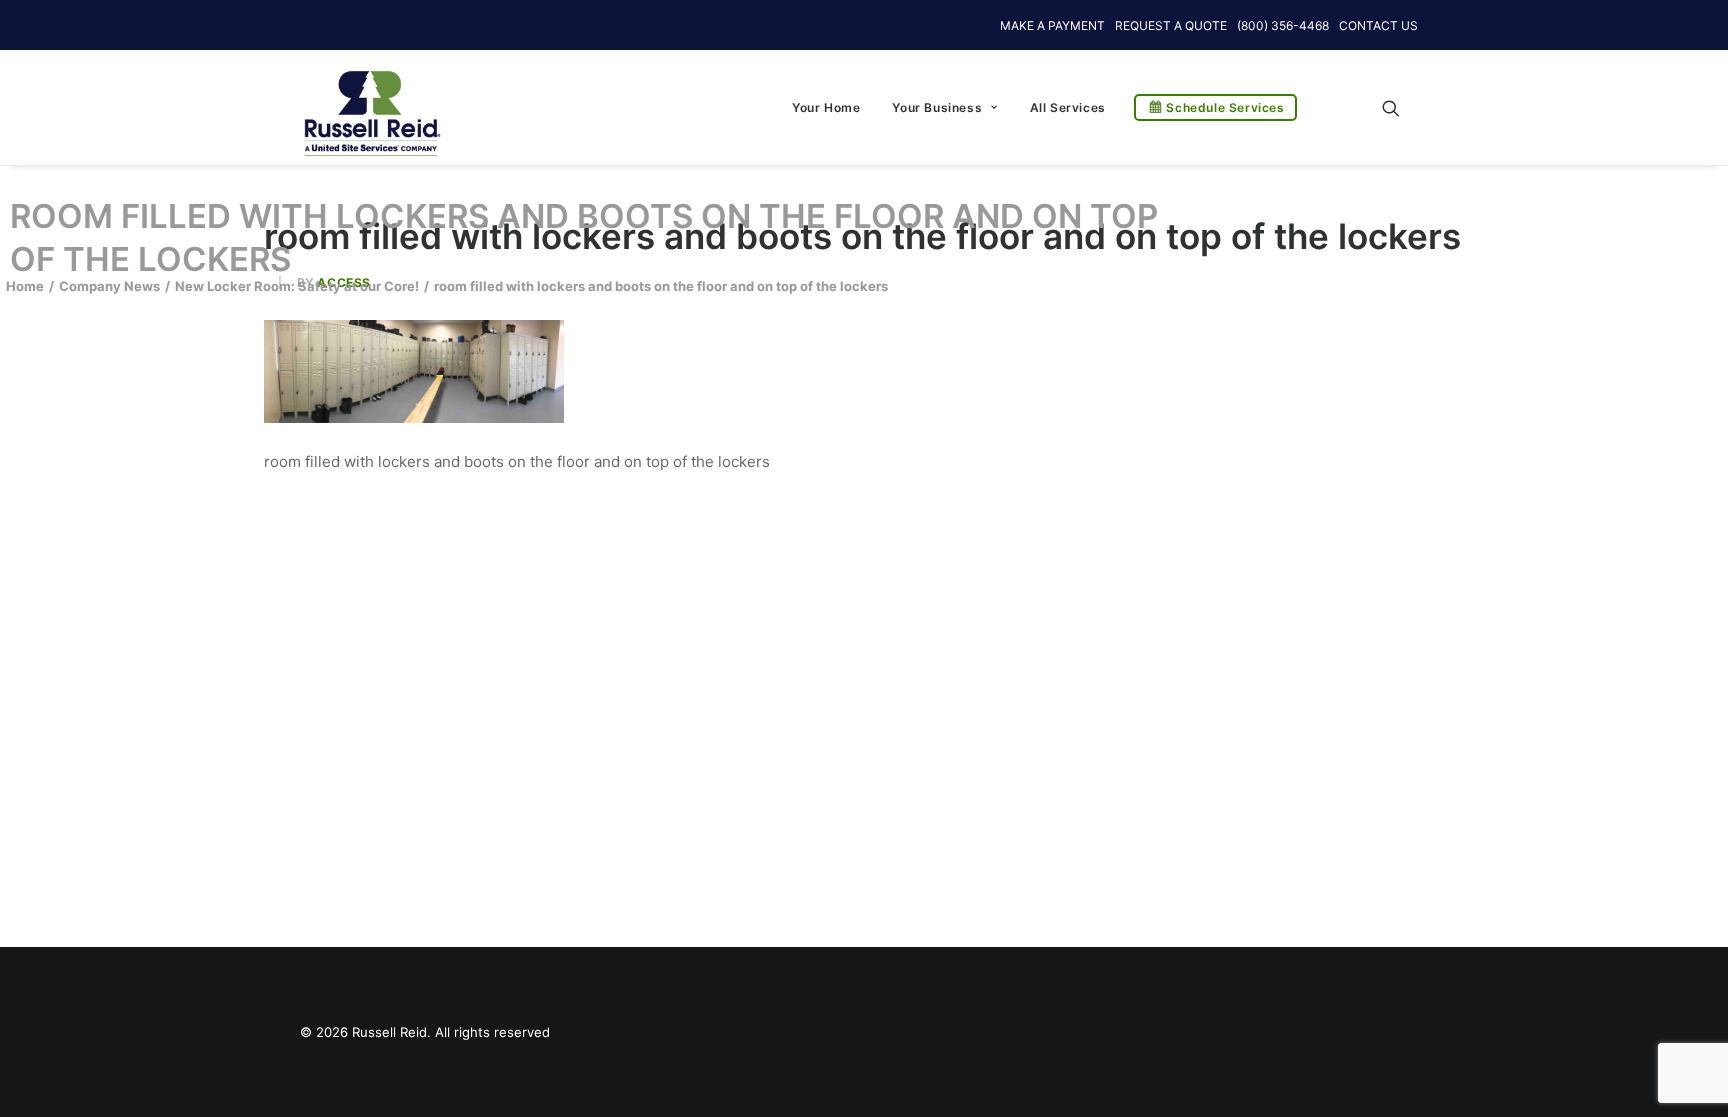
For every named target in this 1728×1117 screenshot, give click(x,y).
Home (25, 286)
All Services (1068, 107)
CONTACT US (1378, 25)
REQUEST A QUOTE (1171, 25)
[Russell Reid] (371, 103)
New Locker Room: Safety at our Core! (297, 286)
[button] (1400, 107)
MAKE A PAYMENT (1052, 25)
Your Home (826, 107)
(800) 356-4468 (1283, 25)
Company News (109, 286)
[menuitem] (826, 107)
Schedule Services (1225, 107)
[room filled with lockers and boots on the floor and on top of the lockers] (414, 417)
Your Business (937, 107)
